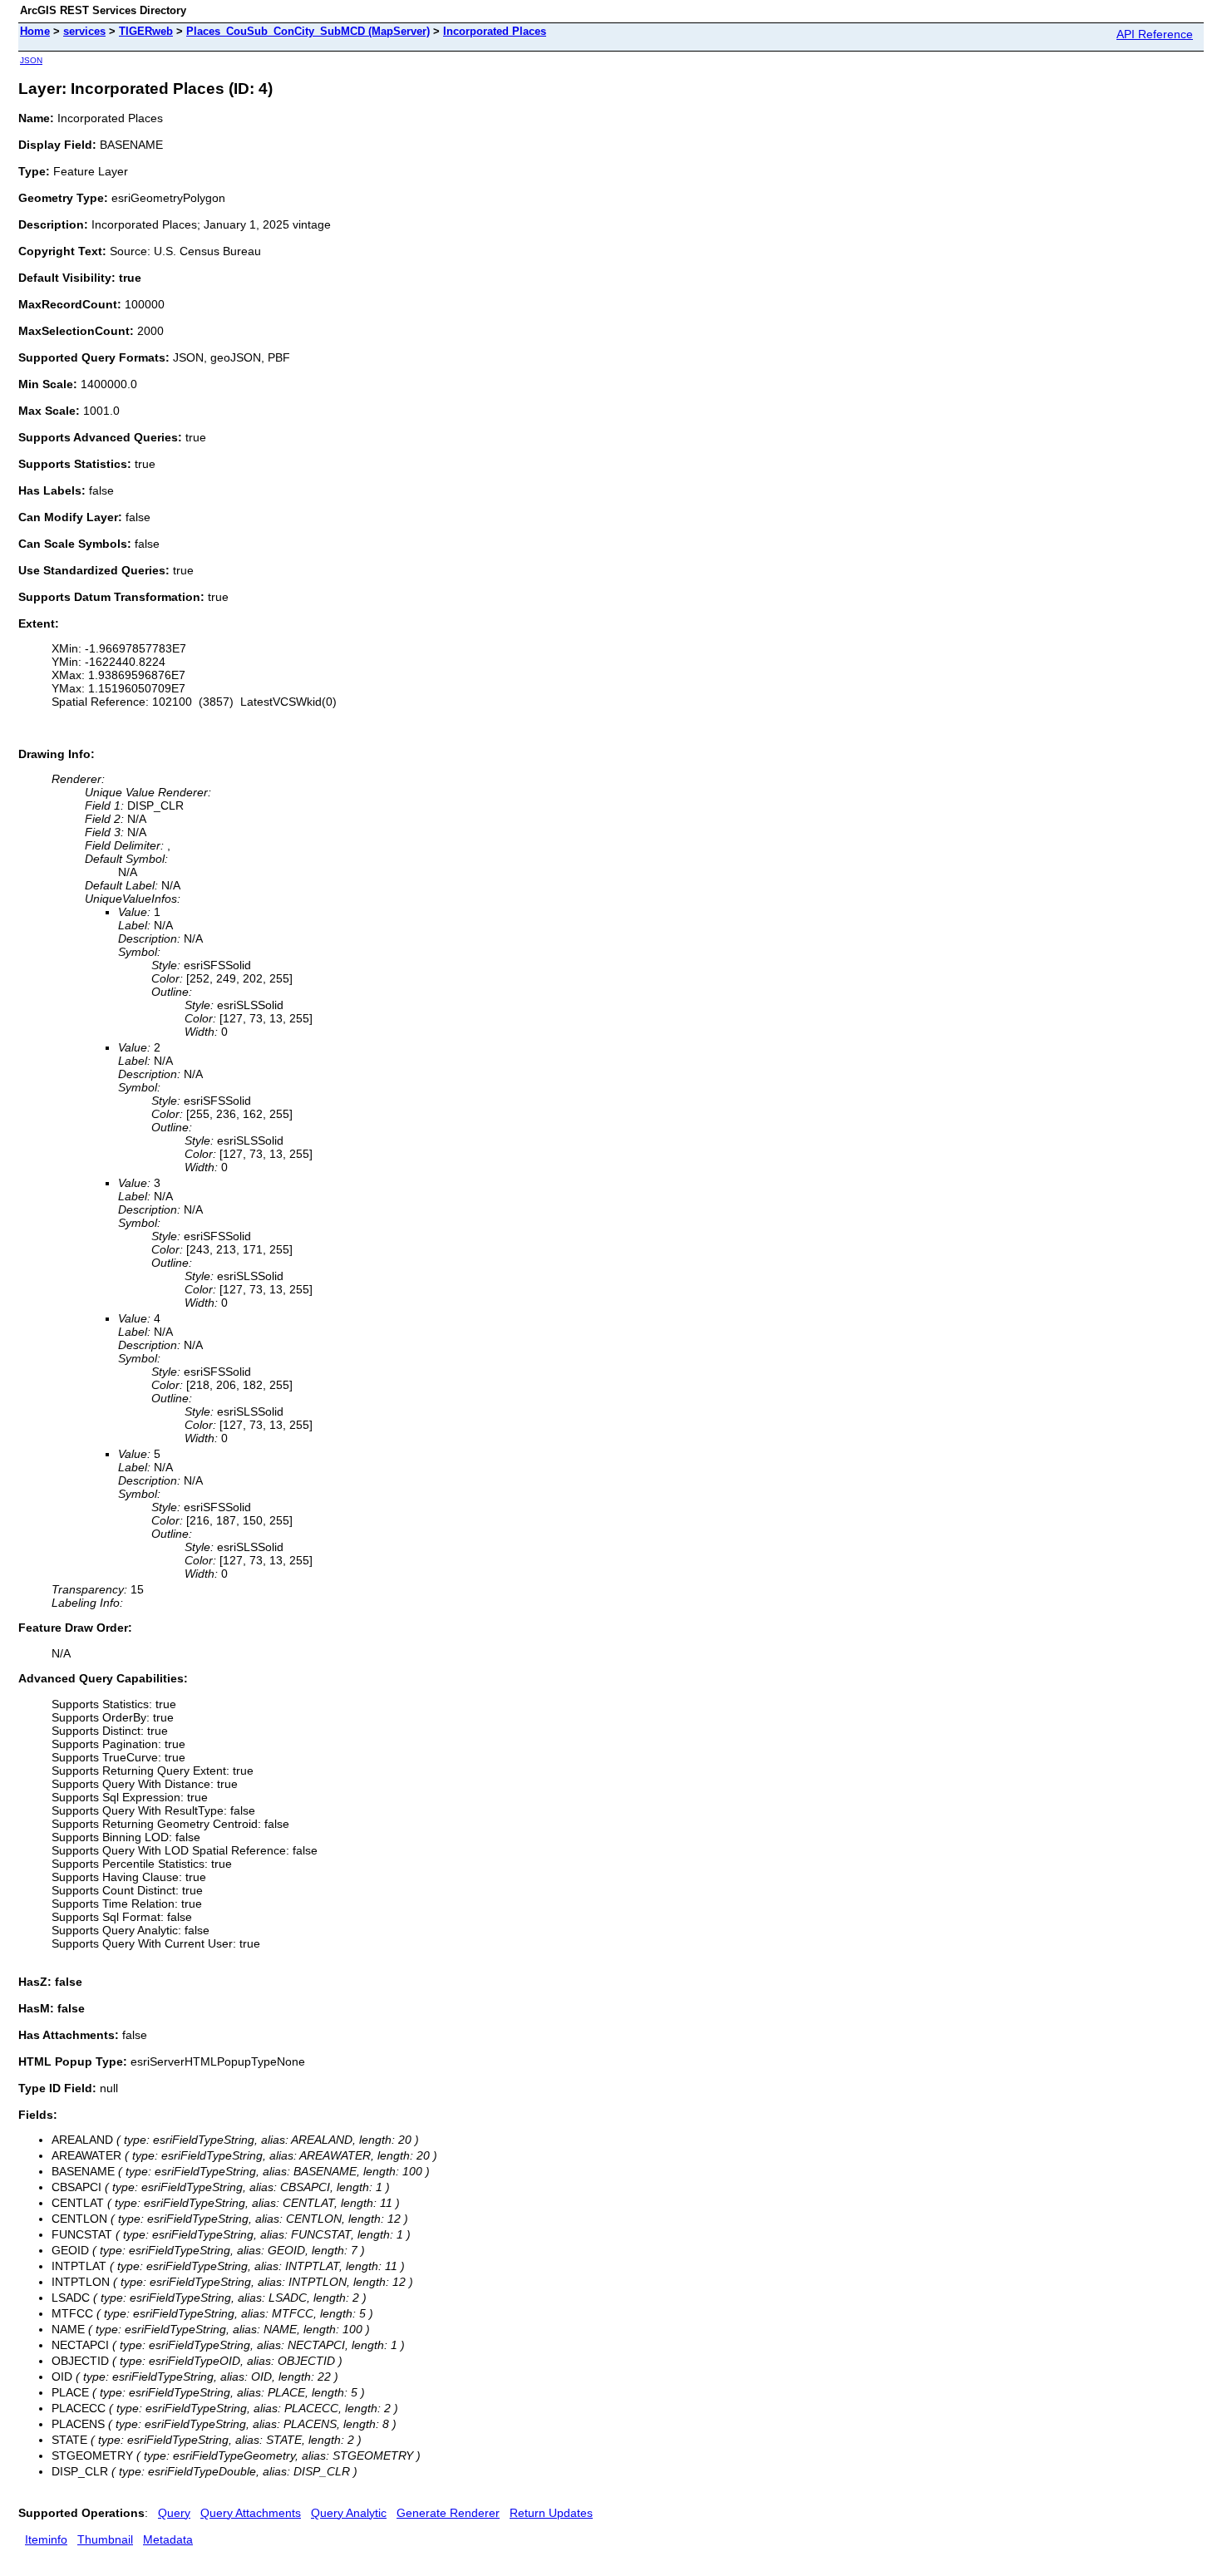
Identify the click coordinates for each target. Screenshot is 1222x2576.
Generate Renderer (448, 2513)
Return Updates (551, 2513)
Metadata (168, 2539)
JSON (31, 60)
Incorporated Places (495, 31)
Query (174, 2513)
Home (35, 31)
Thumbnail (105, 2539)
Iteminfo (46, 2539)
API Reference (1155, 34)
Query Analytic (349, 2513)
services (84, 31)
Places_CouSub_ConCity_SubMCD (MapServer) (308, 31)
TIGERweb (146, 31)
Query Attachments (251, 2513)
